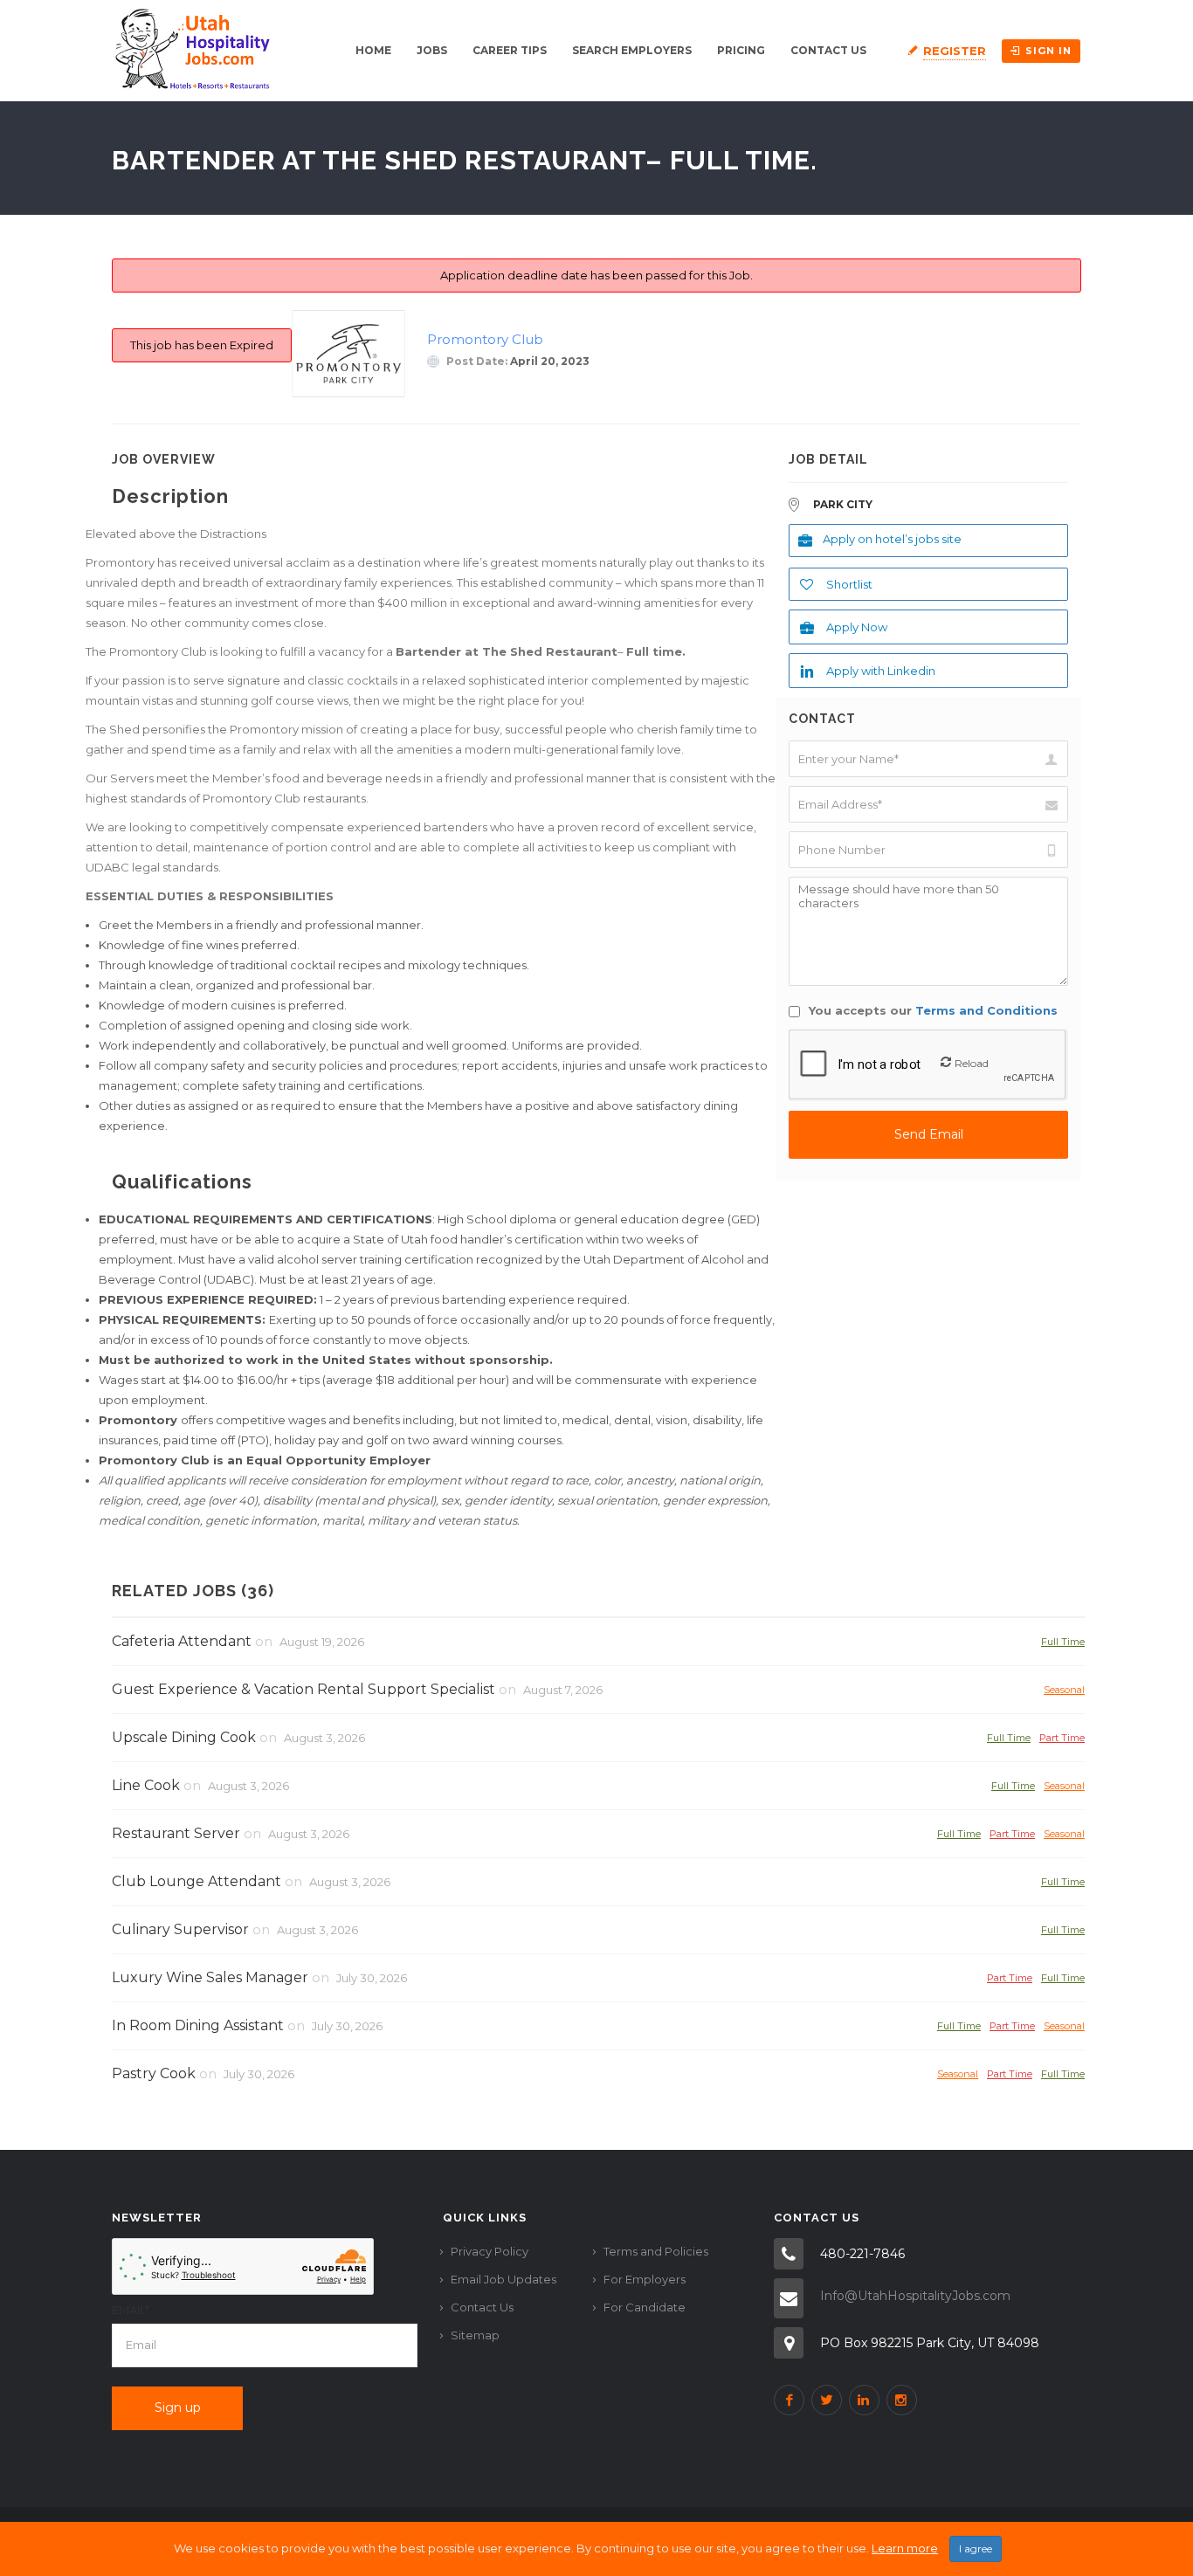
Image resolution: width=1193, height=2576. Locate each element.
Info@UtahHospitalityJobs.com (915, 2296)
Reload (972, 1063)
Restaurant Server (176, 1833)
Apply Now (857, 627)
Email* (131, 2310)
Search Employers (632, 50)
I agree (976, 2548)
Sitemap (475, 2335)
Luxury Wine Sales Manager (210, 1977)
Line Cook (146, 1785)
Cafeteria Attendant (182, 1641)
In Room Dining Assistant (198, 2025)
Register (955, 51)
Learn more (905, 2548)
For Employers (645, 2279)
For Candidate (645, 2307)
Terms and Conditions (986, 1010)
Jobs (432, 50)
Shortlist (849, 584)
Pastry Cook (154, 2073)
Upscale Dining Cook (184, 1737)
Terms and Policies (656, 2251)
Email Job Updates (503, 2279)
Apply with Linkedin (881, 671)
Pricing (741, 50)
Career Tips (510, 50)
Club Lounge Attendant (197, 1881)
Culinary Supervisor (180, 1929)
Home (373, 50)
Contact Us (828, 50)
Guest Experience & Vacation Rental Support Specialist (303, 1689)
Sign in (1048, 51)
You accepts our (931, 1010)
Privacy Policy (490, 2251)
